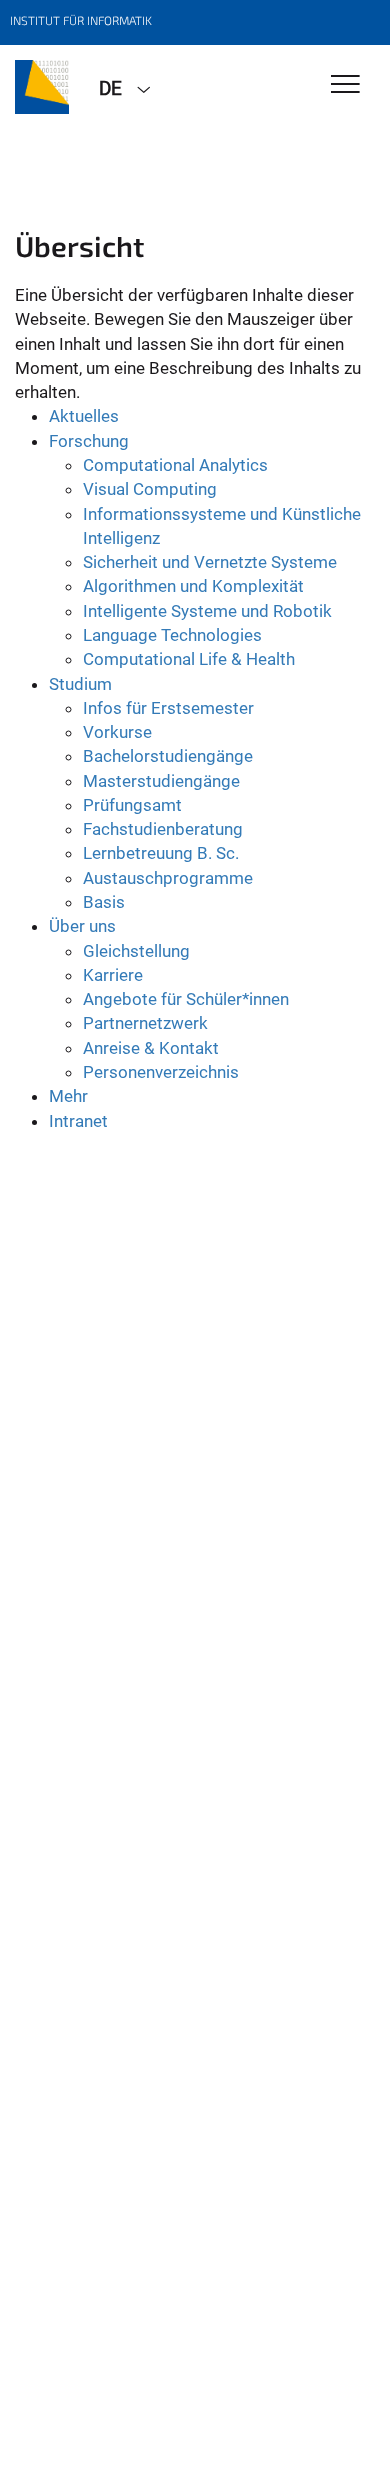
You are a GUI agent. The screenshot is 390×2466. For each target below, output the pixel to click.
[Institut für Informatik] (42, 87)
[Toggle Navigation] (345, 85)
